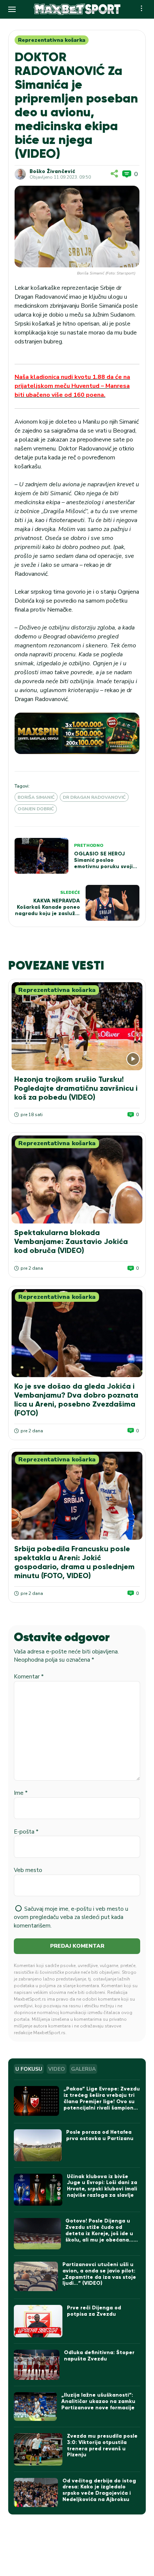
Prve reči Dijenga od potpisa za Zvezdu (94, 2311)
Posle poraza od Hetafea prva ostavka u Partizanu (100, 2135)
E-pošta (26, 1832)
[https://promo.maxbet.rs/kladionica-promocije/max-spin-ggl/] (77, 733)
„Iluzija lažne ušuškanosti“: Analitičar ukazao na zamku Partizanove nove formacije (98, 2401)
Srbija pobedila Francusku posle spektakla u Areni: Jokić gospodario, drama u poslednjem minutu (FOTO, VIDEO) (74, 1562)
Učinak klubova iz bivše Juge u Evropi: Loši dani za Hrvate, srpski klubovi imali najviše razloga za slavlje (102, 2186)
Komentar (29, 1677)
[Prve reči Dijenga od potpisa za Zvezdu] (38, 2321)
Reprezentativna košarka (52, 40)
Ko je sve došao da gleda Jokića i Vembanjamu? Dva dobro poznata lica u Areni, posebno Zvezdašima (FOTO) (76, 1399)
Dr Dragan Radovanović (94, 797)
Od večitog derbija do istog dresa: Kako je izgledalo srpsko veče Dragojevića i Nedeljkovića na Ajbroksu (99, 2490)
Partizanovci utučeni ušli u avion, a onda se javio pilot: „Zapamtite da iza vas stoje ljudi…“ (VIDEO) (99, 2274)
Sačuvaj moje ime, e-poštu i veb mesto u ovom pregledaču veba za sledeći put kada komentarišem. (71, 1917)
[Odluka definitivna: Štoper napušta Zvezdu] (37, 2365)
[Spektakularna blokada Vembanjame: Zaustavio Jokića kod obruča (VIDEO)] (77, 1179)
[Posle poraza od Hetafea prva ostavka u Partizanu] (38, 2145)
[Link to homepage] (77, 9)
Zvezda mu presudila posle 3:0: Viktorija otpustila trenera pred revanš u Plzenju (102, 2445)
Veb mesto (28, 1870)
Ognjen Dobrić (36, 809)
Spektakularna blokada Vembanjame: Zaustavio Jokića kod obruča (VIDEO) (71, 1241)
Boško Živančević (52, 172)
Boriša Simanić (36, 797)
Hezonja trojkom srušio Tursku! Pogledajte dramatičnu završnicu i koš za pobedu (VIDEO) (76, 1088)
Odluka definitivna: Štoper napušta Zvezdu (99, 2356)
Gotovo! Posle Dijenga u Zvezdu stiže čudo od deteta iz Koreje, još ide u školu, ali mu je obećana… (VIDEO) (99, 2233)
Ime (21, 1793)
